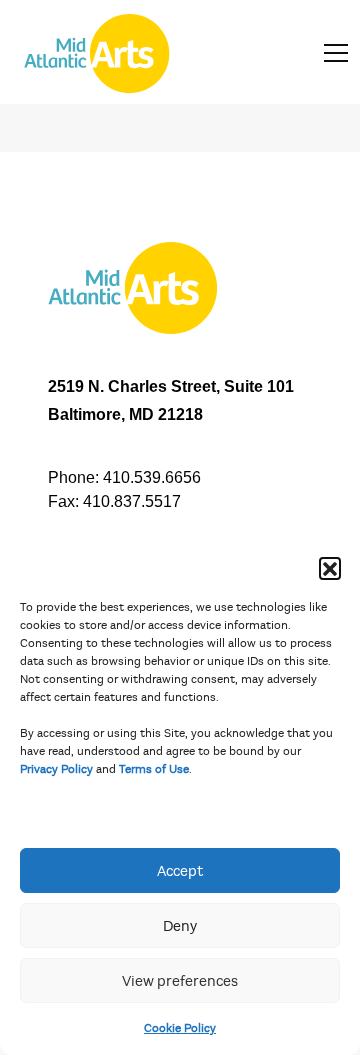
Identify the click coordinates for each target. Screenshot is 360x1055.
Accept (180, 871)
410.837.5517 (132, 501)
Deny (180, 926)
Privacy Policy (56, 769)
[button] (330, 568)
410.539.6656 (152, 477)
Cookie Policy (180, 1028)
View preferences (180, 981)
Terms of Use (154, 769)
